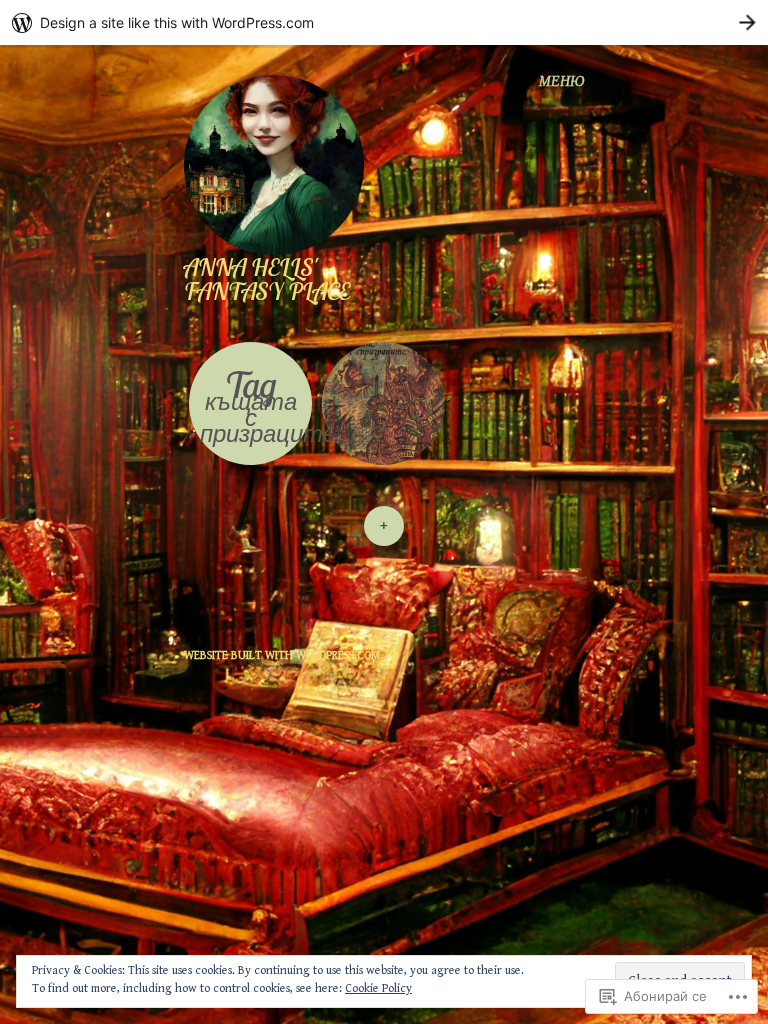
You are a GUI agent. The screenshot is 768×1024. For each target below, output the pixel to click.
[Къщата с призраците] (383, 403)
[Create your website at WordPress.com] (384, 22)
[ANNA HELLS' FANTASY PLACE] (282, 164)
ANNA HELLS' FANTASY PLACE (267, 279)
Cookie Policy (378, 988)
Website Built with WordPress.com (282, 655)
